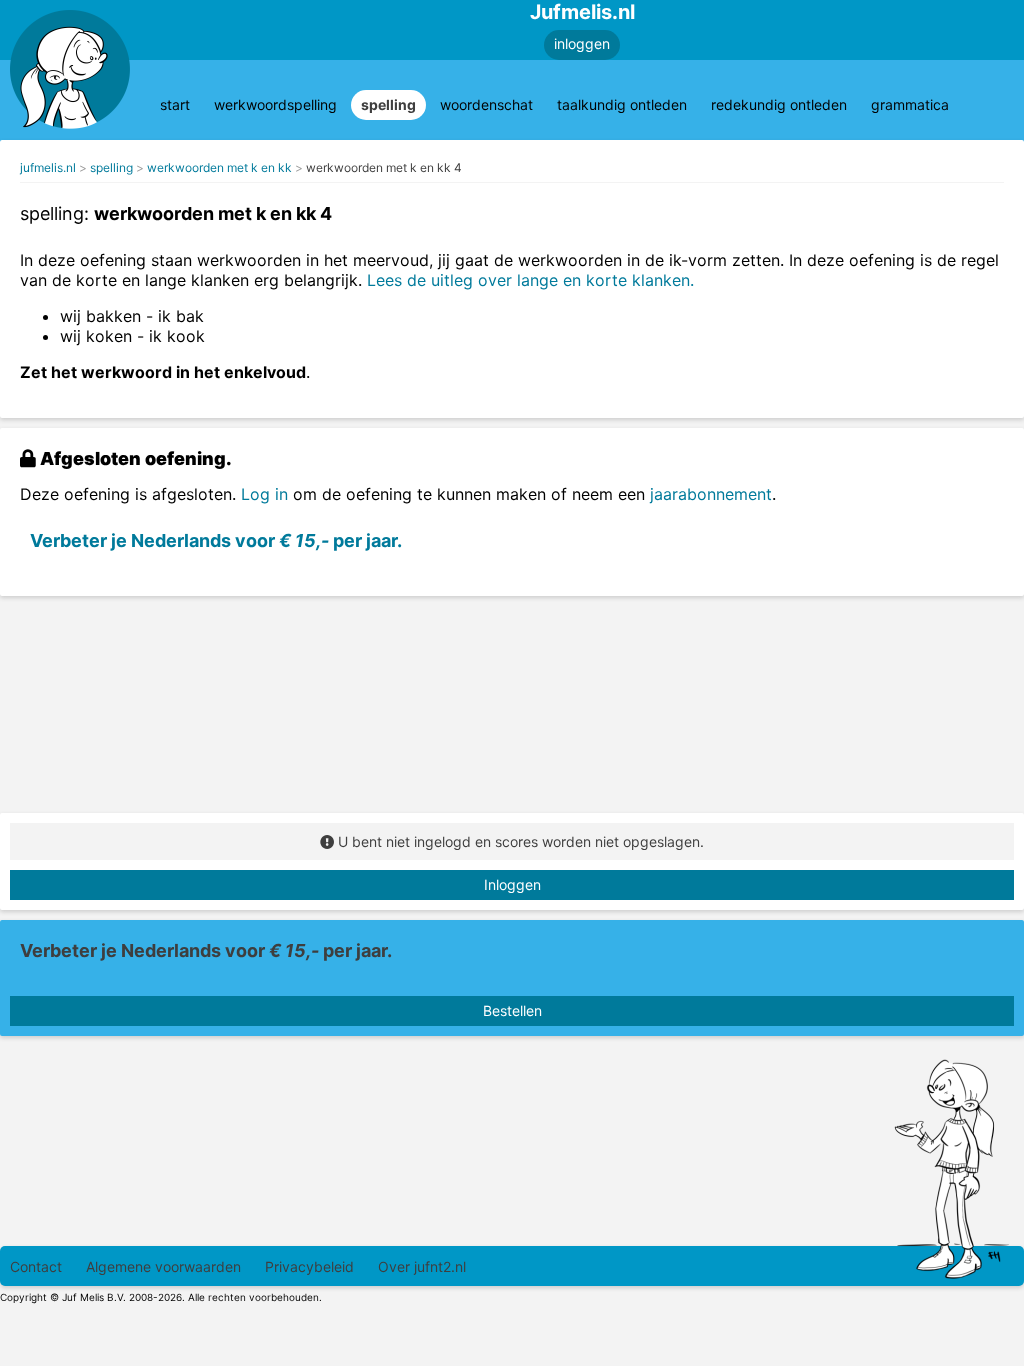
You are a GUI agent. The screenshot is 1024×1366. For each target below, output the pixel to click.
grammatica (910, 104)
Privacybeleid (309, 1266)
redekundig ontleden (779, 104)
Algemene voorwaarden (163, 1266)
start (175, 104)
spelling (388, 104)
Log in (264, 494)
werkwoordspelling (275, 104)
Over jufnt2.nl (422, 1266)
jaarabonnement (711, 494)
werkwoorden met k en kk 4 (384, 167)
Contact (36, 1266)
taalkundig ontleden (622, 104)
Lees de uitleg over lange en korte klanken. (530, 280)
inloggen (582, 43)
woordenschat (486, 104)
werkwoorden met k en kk (219, 167)
